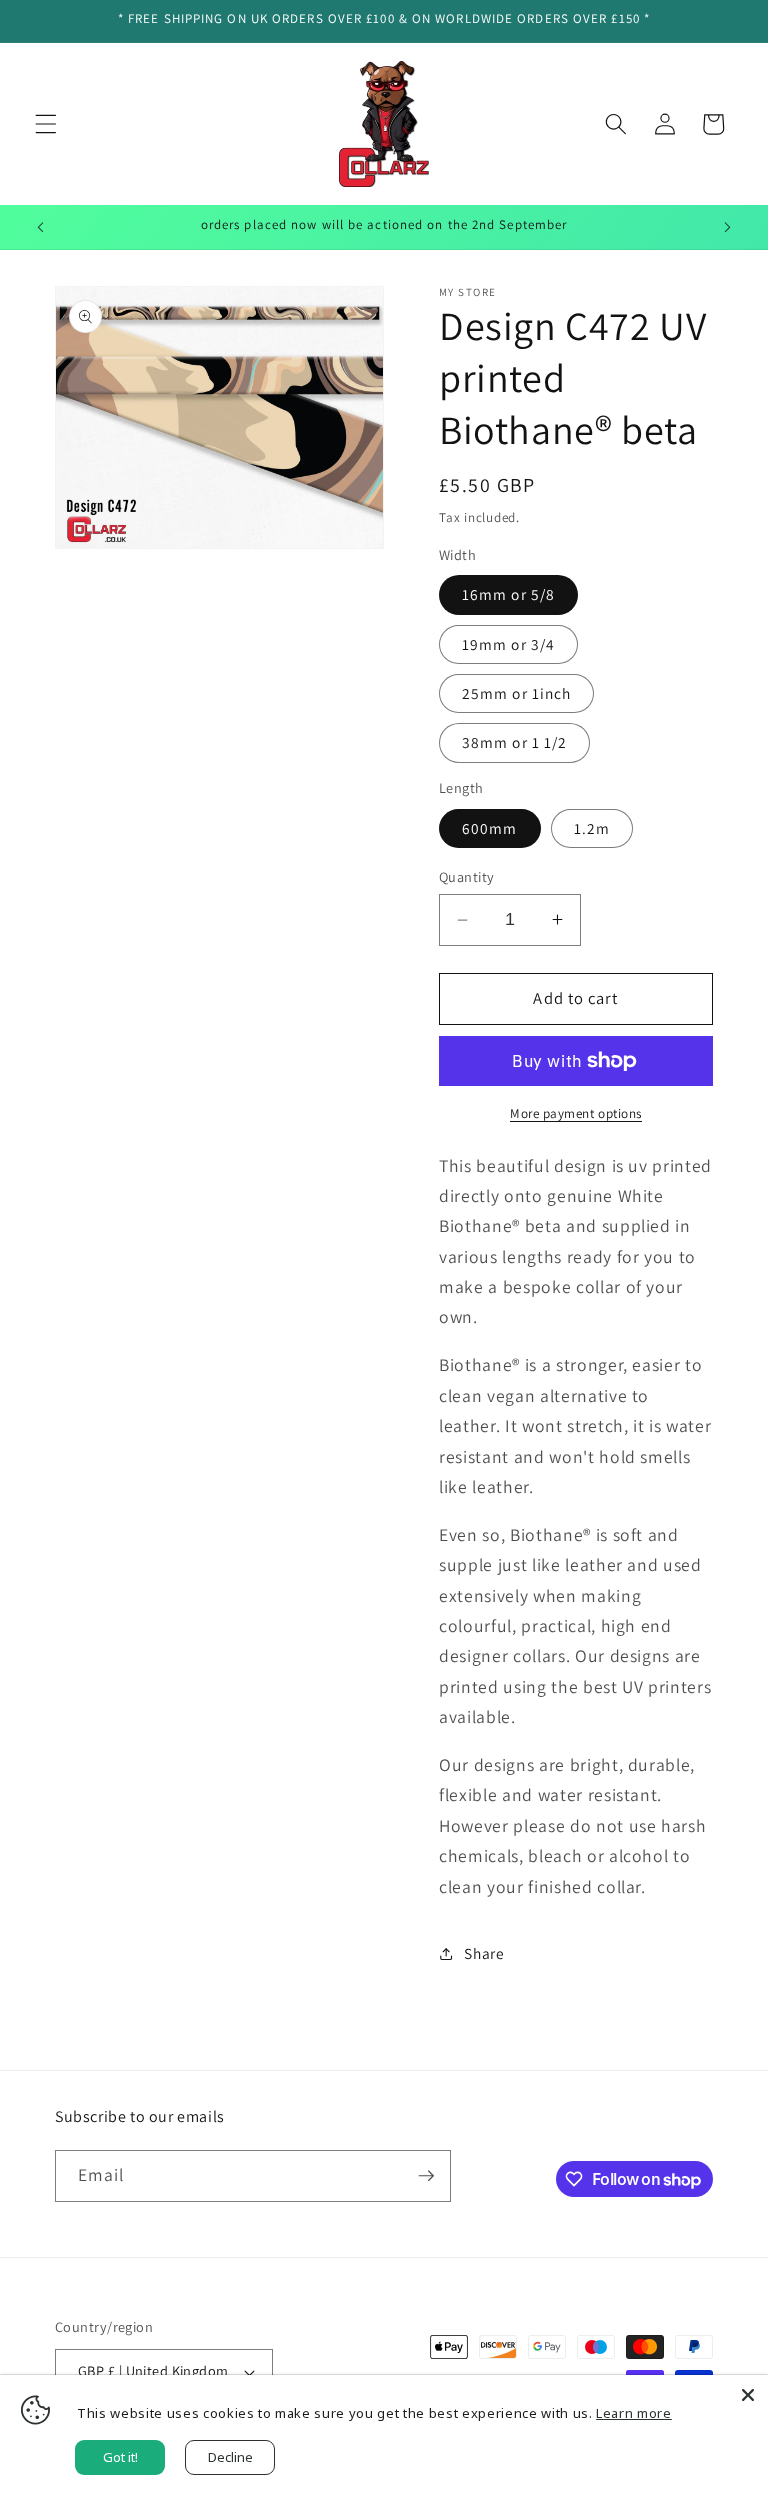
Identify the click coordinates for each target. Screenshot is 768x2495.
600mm (490, 828)
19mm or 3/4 (508, 644)
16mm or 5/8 (508, 594)
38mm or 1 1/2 (514, 742)
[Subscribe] (426, 2176)
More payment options (576, 1113)
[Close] (748, 2395)
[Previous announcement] (41, 227)
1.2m (592, 828)
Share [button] (484, 1953)
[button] (46, 124)
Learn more (634, 2413)
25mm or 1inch (516, 693)
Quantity (467, 876)
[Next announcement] (727, 227)
